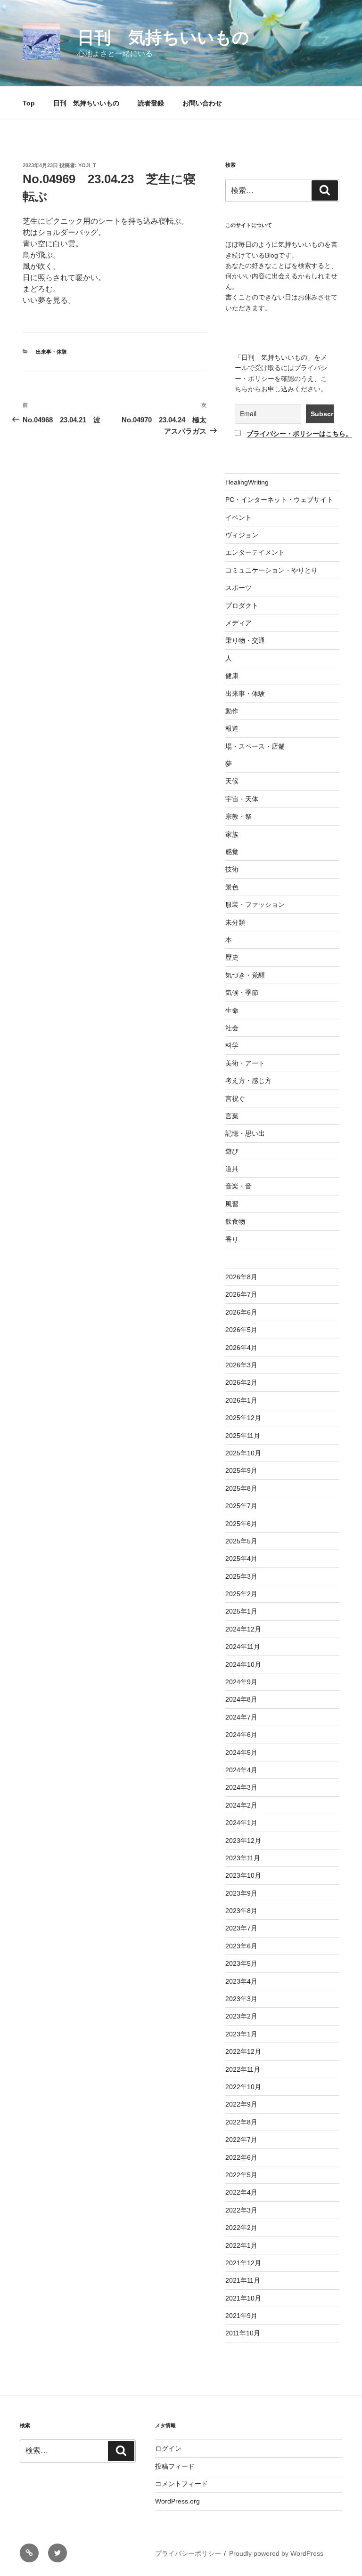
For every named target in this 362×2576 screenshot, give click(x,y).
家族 (232, 834)
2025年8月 (241, 1488)
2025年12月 (243, 1418)
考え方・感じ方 (248, 1081)
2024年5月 (241, 1752)
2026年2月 (241, 1382)
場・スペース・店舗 (255, 746)
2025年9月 (241, 1470)
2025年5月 (241, 1541)
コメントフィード (181, 2484)
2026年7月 (241, 1294)
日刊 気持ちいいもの (163, 37)
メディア (239, 623)
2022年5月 (241, 2175)
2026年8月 (241, 1277)
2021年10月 (243, 2298)
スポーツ (239, 588)
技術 (232, 869)
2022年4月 (241, 2192)
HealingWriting (247, 482)
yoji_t (87, 165)
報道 (232, 728)
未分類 (235, 922)
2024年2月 (241, 1805)
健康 (232, 676)
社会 (232, 1028)
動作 (232, 711)
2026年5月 (241, 1330)
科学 (232, 1045)
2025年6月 (241, 1524)
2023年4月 (241, 1981)
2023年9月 (241, 1893)
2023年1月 (241, 2034)
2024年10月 (243, 1664)
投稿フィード (175, 2466)
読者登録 (151, 103)
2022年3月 (241, 2210)
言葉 (232, 1116)
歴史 (232, 957)
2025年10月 (243, 1453)
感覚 (232, 852)
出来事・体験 (51, 352)
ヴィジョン (242, 535)
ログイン (168, 2448)
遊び (232, 1151)
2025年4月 (241, 1559)
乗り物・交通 (245, 640)
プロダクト (242, 606)
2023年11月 (243, 1858)
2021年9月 (241, 2316)
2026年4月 (241, 1348)
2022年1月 (241, 2245)
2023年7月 (241, 1928)
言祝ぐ (235, 1098)
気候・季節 (242, 993)
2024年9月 (241, 1682)
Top (29, 103)
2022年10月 (243, 2087)
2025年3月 (241, 1576)
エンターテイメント (255, 552)
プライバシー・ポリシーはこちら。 (299, 434)
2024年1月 (241, 1823)
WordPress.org (177, 2501)
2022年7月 (241, 2140)
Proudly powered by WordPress (276, 2553)
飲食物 (235, 1221)
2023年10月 (243, 1875)
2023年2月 (241, 2016)
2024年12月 (243, 1629)
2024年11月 (243, 1647)
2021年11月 (243, 2280)
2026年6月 (241, 1312)
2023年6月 (241, 1946)
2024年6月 (241, 1735)
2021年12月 (243, 2263)
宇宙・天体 (242, 799)
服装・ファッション (255, 904)
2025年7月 (241, 1506)
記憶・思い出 (245, 1133)
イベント (239, 517)
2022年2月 (241, 2228)
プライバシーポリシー (188, 2553)
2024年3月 (241, 1787)
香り (232, 1239)
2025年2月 (241, 1594)
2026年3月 (241, 1365)
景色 (232, 887)
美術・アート (245, 1063)
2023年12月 (243, 1841)
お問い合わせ (202, 103)
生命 (232, 1010)
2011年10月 (243, 2333)
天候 (232, 781)
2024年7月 (241, 1717)
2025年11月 (243, 1436)
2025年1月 (241, 1611)
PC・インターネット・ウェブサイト (279, 500)
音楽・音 (239, 1186)
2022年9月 (241, 2104)
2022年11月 (243, 2069)
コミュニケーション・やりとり (271, 570)
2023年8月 (241, 1911)
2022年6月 (241, 2157)
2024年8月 (241, 1699)
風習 (232, 1204)
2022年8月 (241, 2122)
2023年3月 (241, 1999)
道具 (232, 1169)
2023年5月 (241, 1963)
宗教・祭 (239, 816)
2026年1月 (241, 1400)
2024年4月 (241, 1770)
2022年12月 (243, 2051)
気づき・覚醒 (245, 975)
